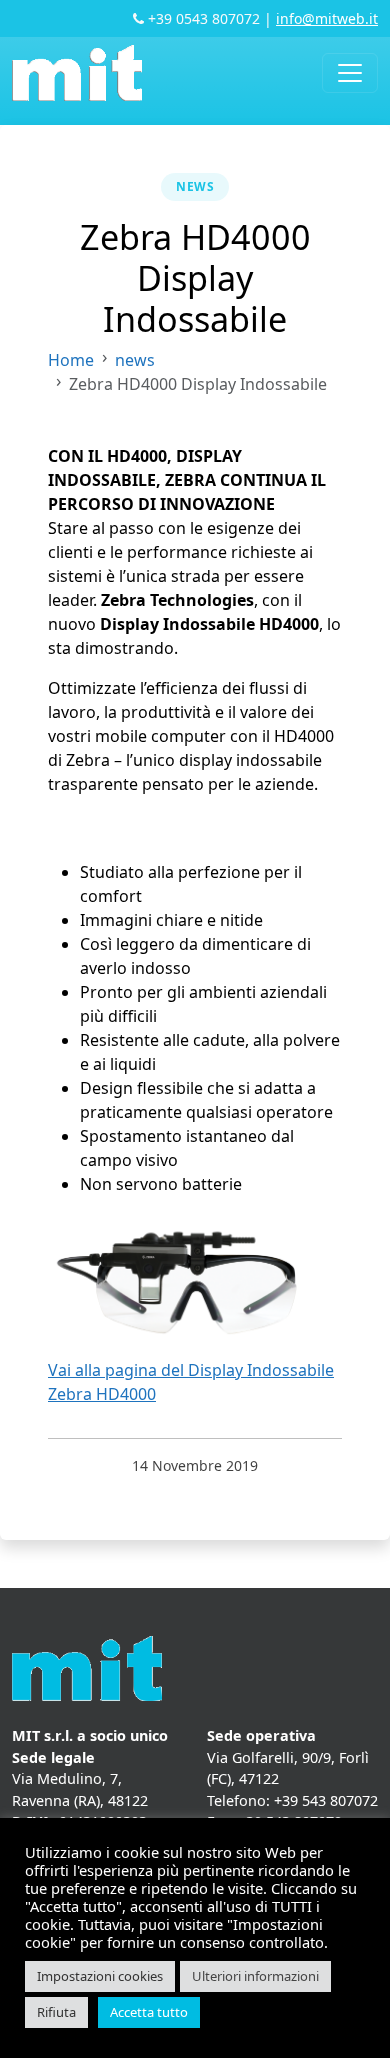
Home (71, 360)
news (195, 186)
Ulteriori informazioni (255, 1976)
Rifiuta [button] (56, 2012)
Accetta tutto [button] (149, 2012)
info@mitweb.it (327, 18)
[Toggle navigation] (350, 73)
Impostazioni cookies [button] (100, 1976)
